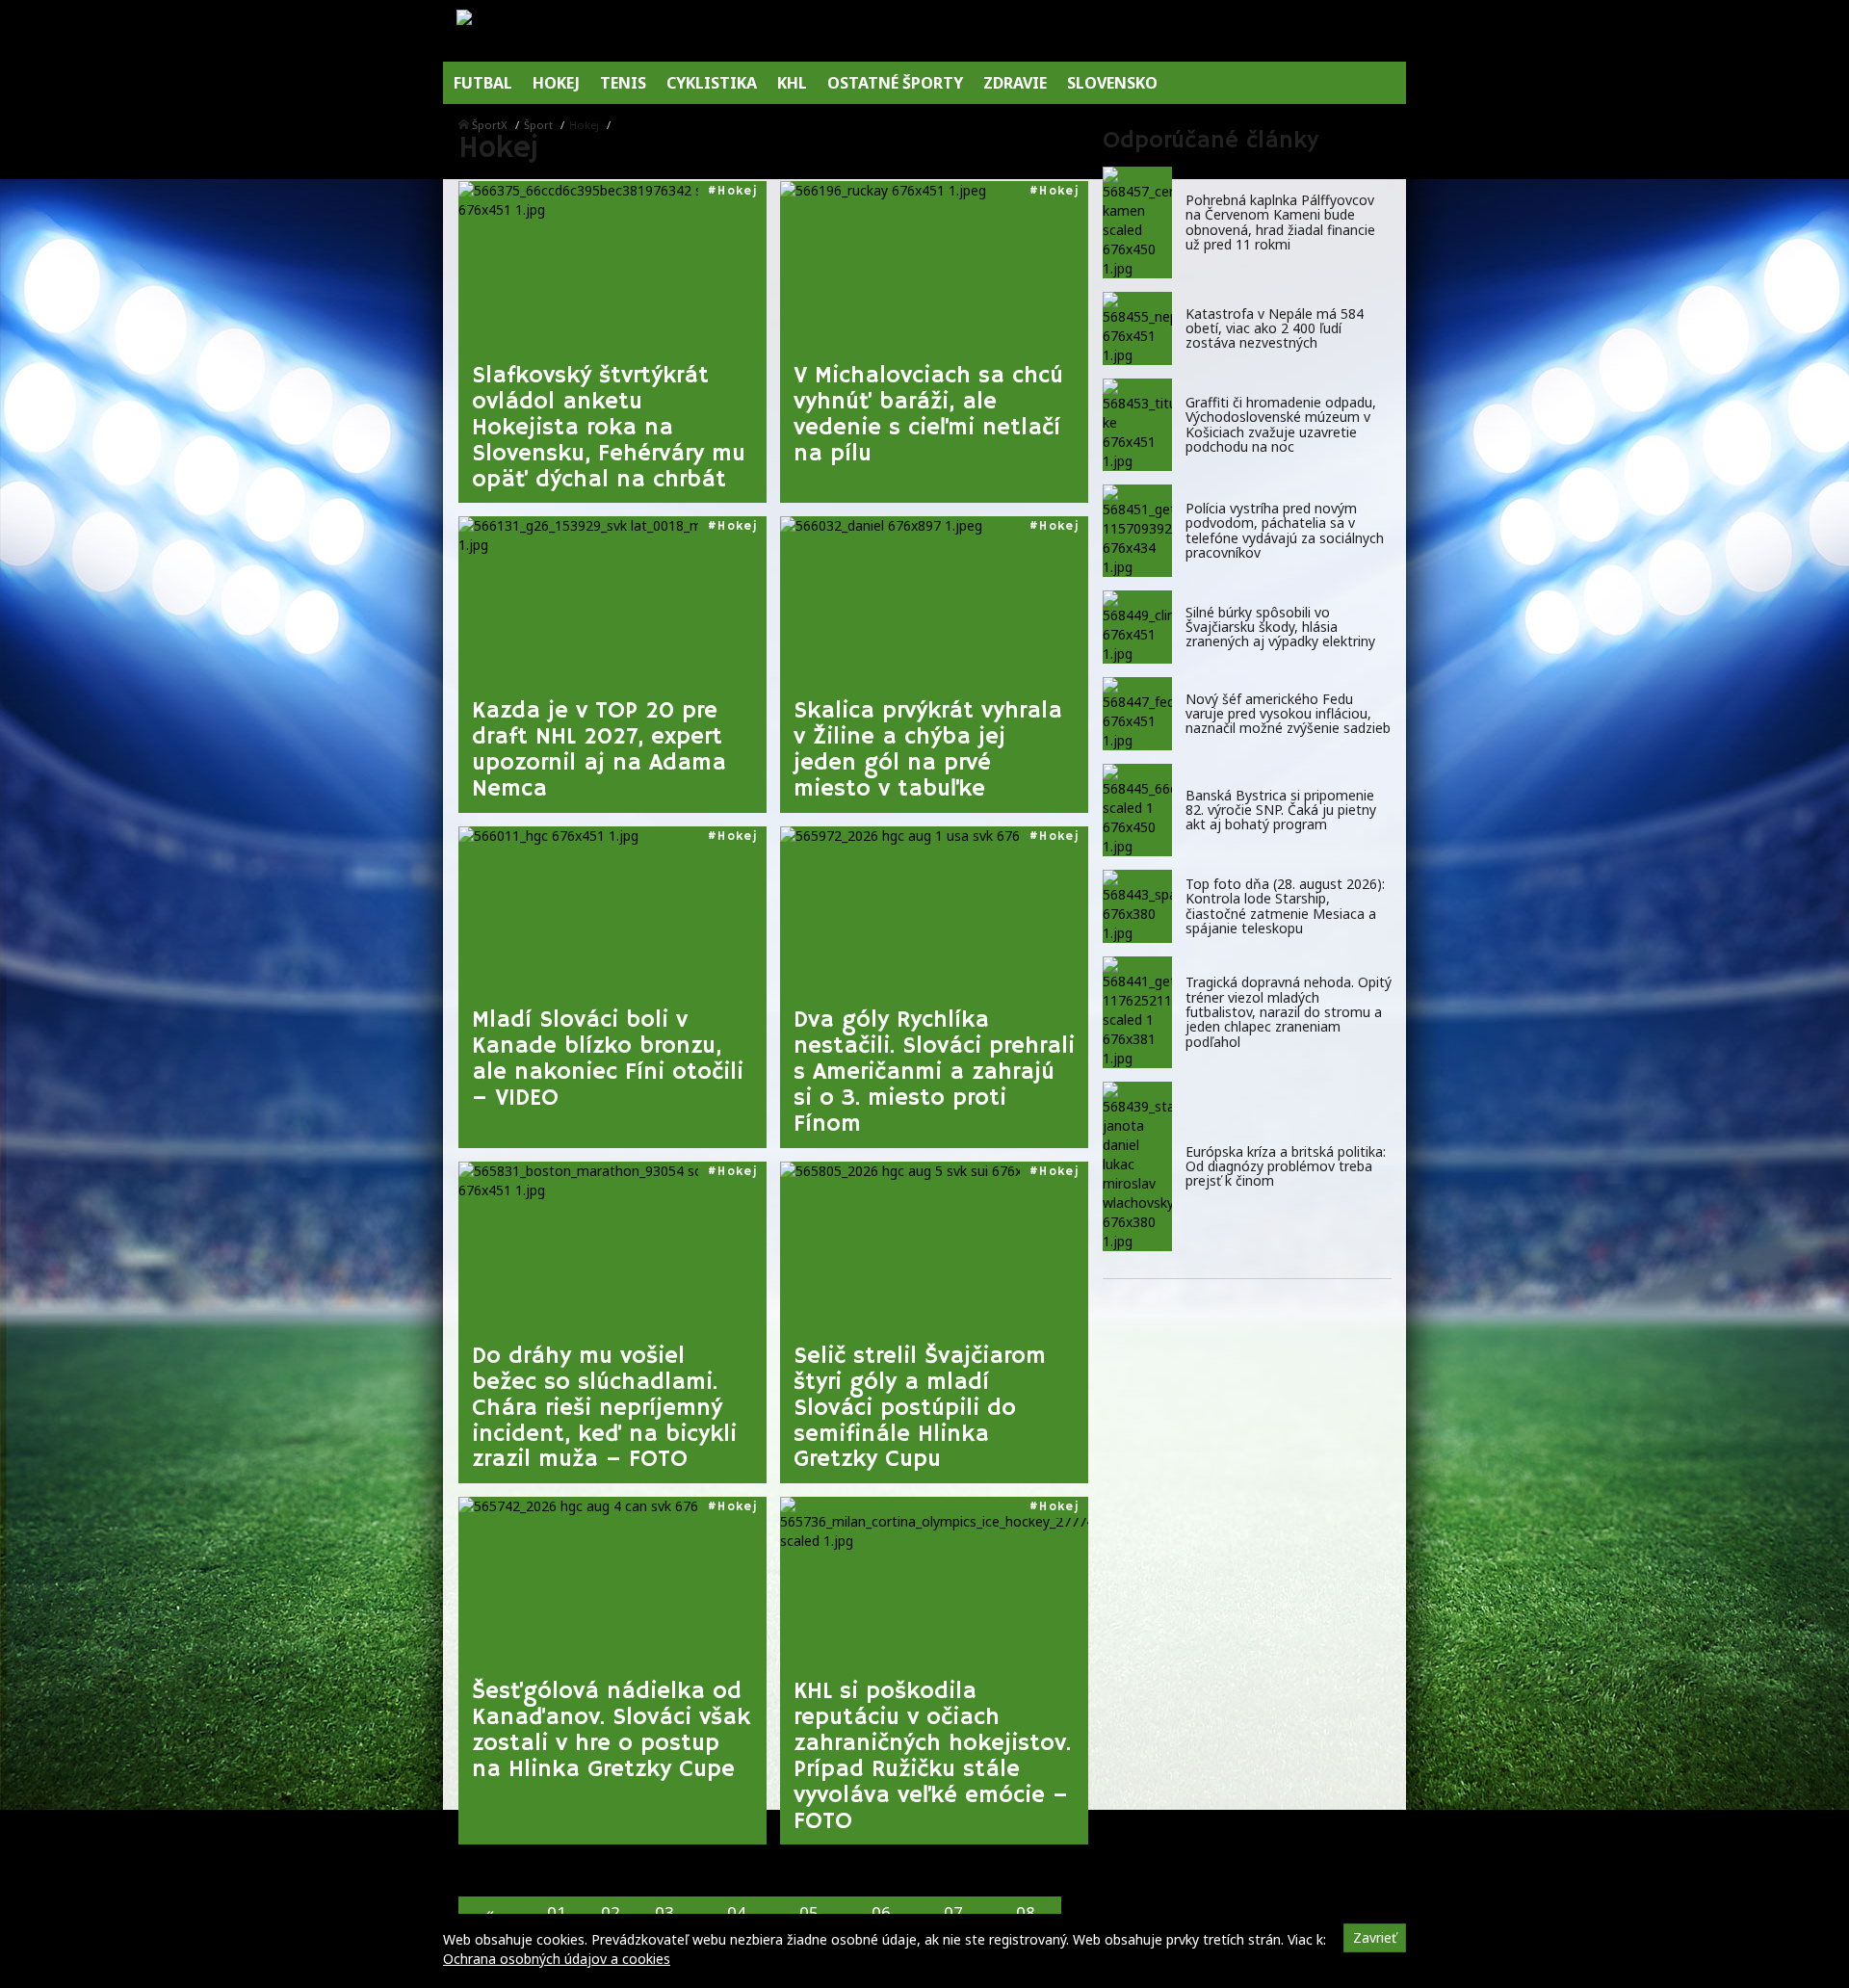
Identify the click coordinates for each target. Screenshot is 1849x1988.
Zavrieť (1375, 1937)
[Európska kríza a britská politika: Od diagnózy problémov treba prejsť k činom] (1137, 1166)
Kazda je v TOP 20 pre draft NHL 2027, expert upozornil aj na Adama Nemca (599, 750)
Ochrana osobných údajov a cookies (557, 1959)
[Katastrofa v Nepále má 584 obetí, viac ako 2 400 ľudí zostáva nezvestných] (1137, 328)
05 (809, 1912)
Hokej (737, 191)
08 (1026, 1912)
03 (664, 1912)
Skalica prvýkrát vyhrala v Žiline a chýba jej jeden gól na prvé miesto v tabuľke (928, 750)
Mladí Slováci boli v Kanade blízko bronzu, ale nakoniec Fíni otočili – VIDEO (608, 1059)
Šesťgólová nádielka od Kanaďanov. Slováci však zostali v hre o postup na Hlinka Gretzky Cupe (611, 1731)
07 (953, 1912)
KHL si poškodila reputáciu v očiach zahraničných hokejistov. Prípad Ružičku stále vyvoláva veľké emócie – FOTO (932, 1757)
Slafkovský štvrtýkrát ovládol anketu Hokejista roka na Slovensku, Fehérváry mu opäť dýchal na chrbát (609, 428)
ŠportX (490, 125)
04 (737, 1912)
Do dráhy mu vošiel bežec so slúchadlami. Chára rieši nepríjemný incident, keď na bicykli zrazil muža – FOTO (604, 1409)
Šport (538, 125)
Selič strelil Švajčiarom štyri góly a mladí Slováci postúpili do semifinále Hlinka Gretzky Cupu (920, 1409)
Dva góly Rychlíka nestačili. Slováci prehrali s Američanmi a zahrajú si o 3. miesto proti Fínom (934, 1072)
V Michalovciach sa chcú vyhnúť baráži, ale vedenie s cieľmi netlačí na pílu (928, 415)
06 (881, 1912)
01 (557, 1912)
